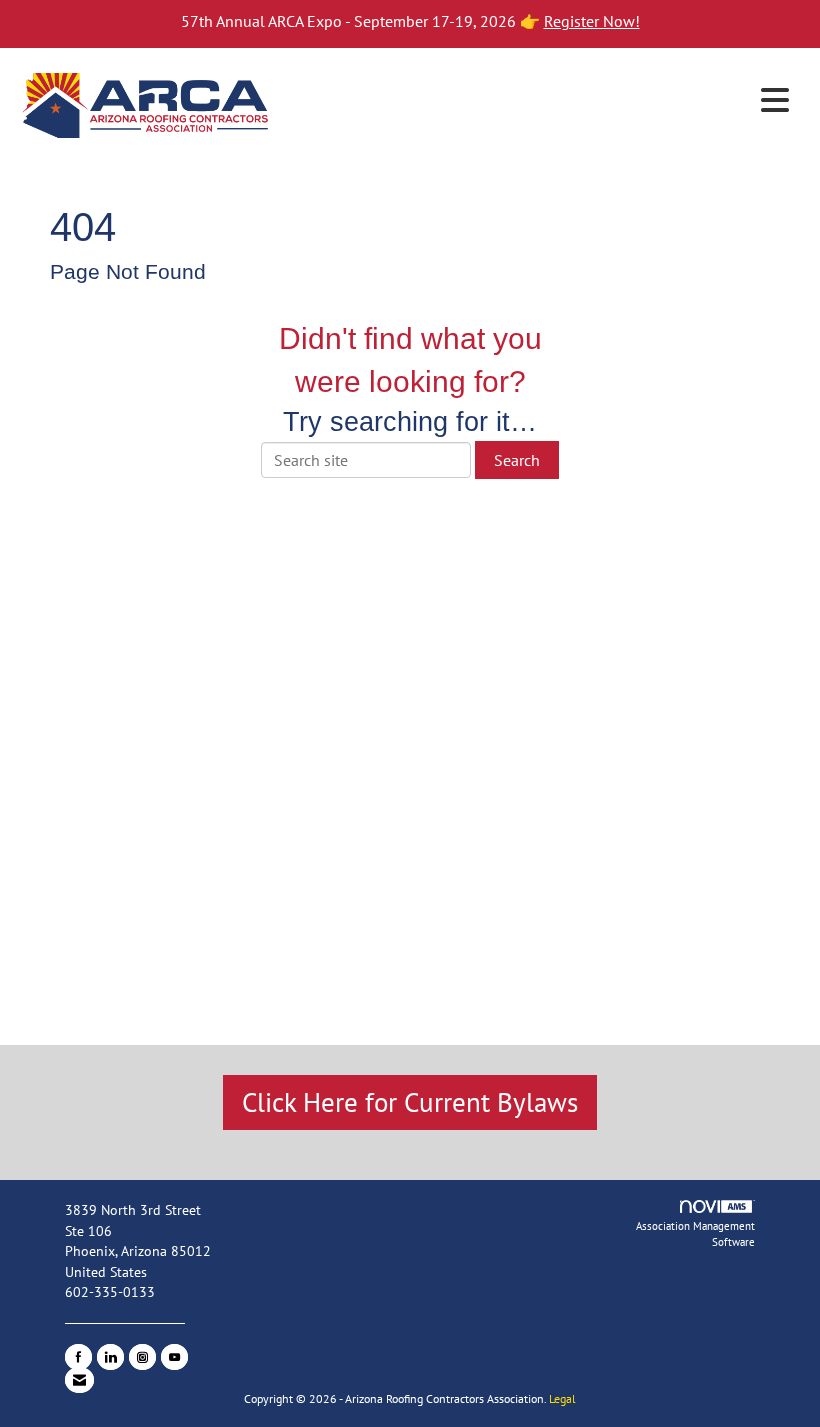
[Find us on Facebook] (78, 1357)
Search (517, 460)
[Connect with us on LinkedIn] (110, 1357)
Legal (562, 1398)
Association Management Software (695, 1234)
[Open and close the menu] (537, 101)
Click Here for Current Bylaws (410, 1102)
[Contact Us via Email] (79, 1380)
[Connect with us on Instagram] (142, 1357)
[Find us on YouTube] (174, 1357)
